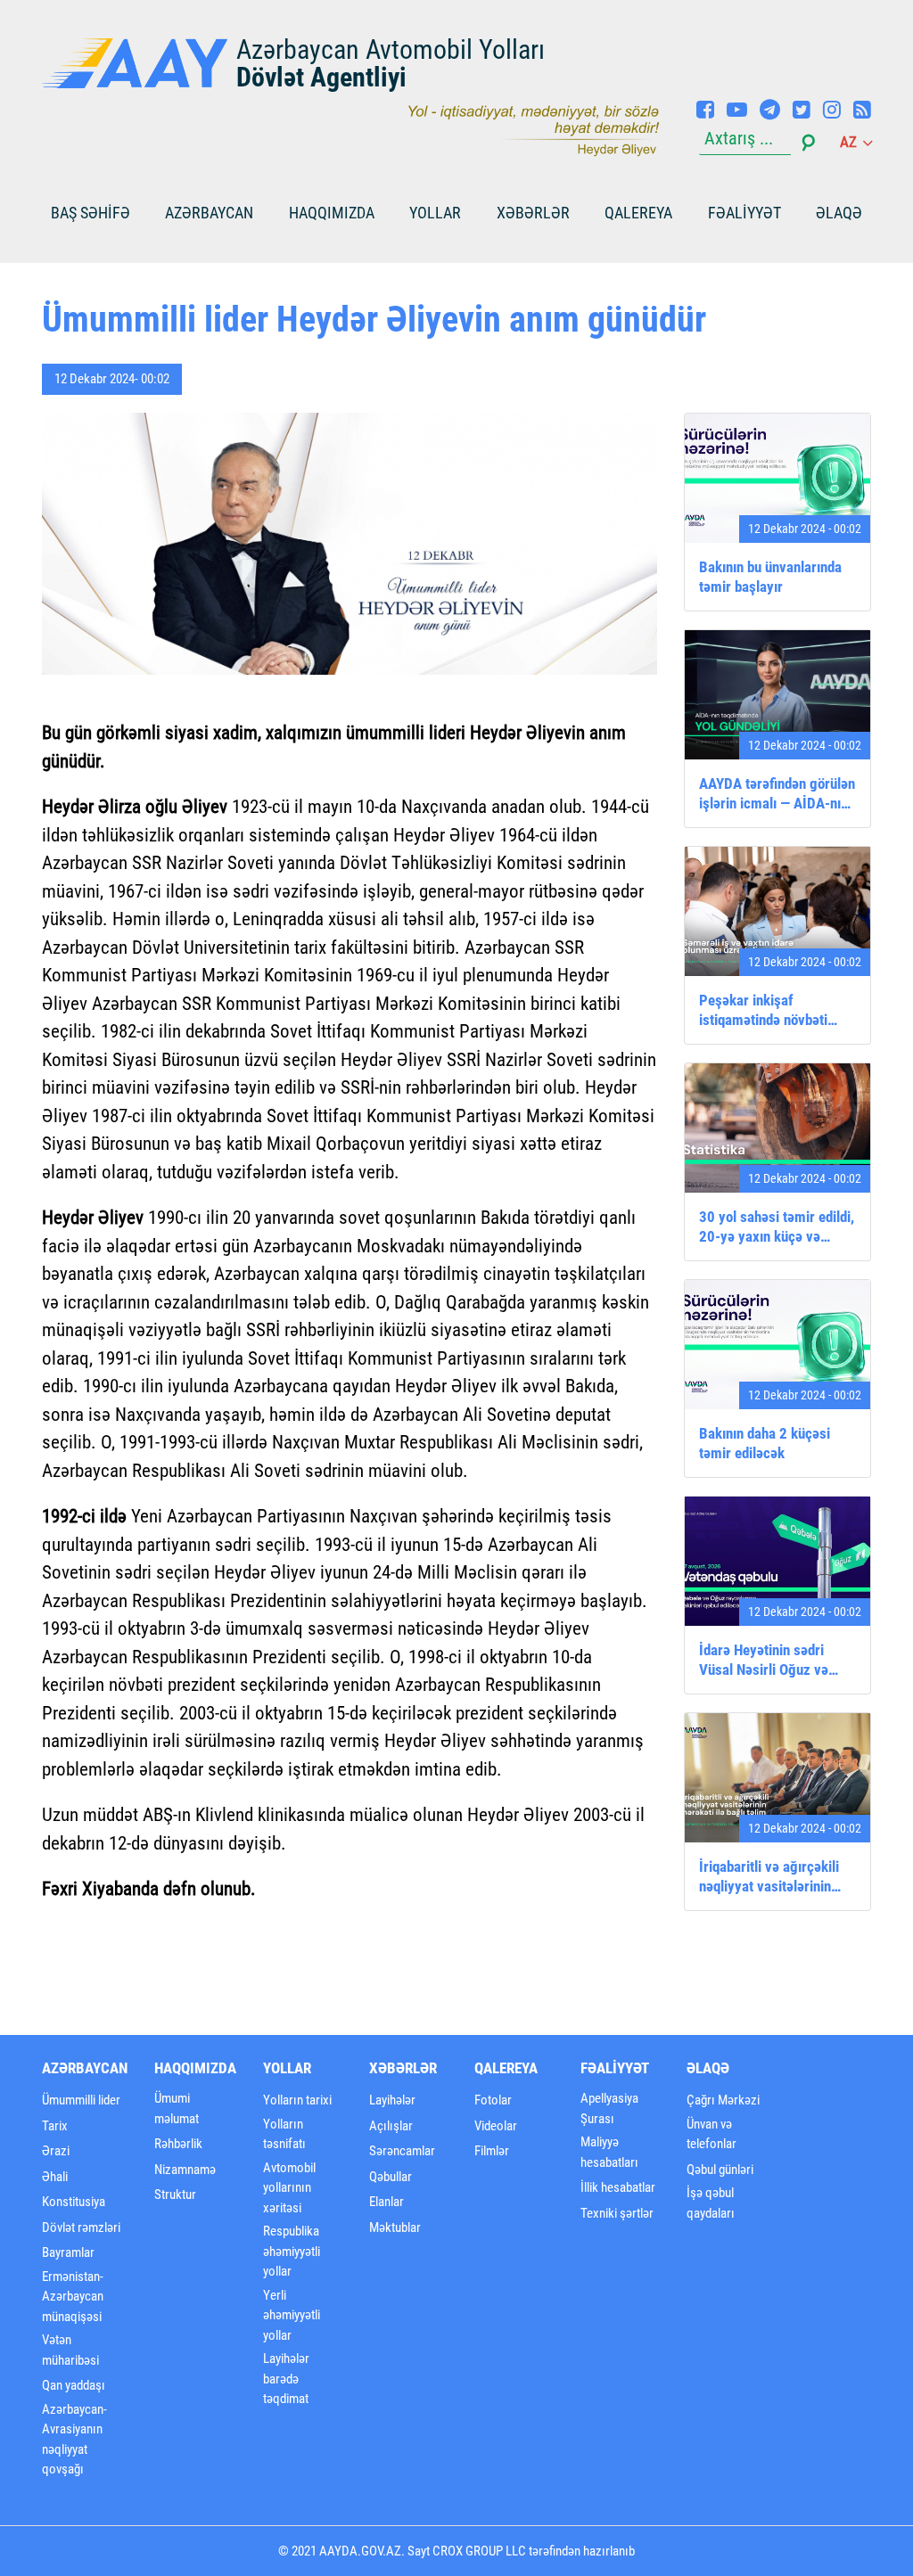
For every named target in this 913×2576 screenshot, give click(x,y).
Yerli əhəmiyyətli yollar (292, 2315)
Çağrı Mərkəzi (723, 2100)
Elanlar (387, 2202)
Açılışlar (391, 2126)
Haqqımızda (332, 213)
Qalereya (638, 213)
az (850, 142)
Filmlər (492, 2151)
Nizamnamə (185, 2170)
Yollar (435, 213)
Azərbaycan (209, 213)
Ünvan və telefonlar (711, 2134)
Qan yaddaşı (74, 2385)
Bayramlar (68, 2252)
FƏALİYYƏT (744, 213)
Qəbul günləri (720, 2170)
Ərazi (56, 2151)
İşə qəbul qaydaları (711, 2203)
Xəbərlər (533, 213)
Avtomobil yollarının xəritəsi (289, 2188)
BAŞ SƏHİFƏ (90, 213)
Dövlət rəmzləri (81, 2227)
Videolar (496, 2126)
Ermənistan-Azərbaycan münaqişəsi (73, 2297)
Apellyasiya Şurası (609, 2108)
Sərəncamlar (402, 2151)
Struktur (175, 2195)
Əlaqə (839, 213)
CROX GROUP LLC (479, 2551)
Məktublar (395, 2227)
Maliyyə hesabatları (609, 2152)
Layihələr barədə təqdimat (286, 2379)
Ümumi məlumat (177, 2108)
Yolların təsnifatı (284, 2134)
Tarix (55, 2126)
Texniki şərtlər (617, 2213)
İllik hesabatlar (618, 2187)
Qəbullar (391, 2177)
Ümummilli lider (81, 2100)
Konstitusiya (74, 2202)
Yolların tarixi (297, 2100)
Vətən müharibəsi (70, 2350)
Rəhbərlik (178, 2144)
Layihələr (392, 2100)
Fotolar (493, 2100)
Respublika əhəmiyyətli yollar (292, 2251)
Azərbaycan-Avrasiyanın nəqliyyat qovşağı (74, 2440)
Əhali (55, 2177)
